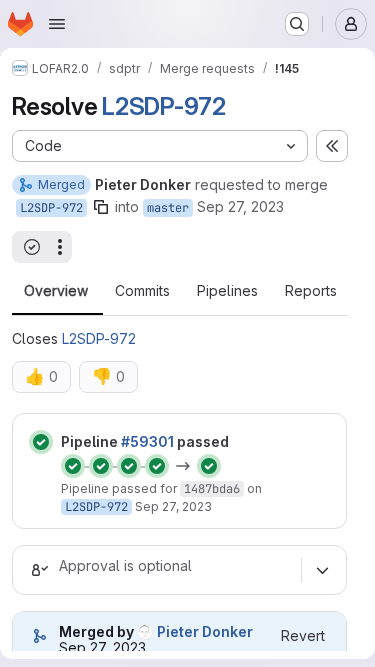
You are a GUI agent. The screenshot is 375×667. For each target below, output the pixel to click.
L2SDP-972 (164, 106)
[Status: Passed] (41, 442)
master (168, 208)
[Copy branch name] (101, 207)
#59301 (147, 441)
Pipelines (227, 291)
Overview (56, 291)
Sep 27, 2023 (240, 206)
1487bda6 (212, 489)
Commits (142, 291)
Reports (311, 291)
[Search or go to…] (297, 24)
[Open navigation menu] (57, 24)
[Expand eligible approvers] (322, 570)
